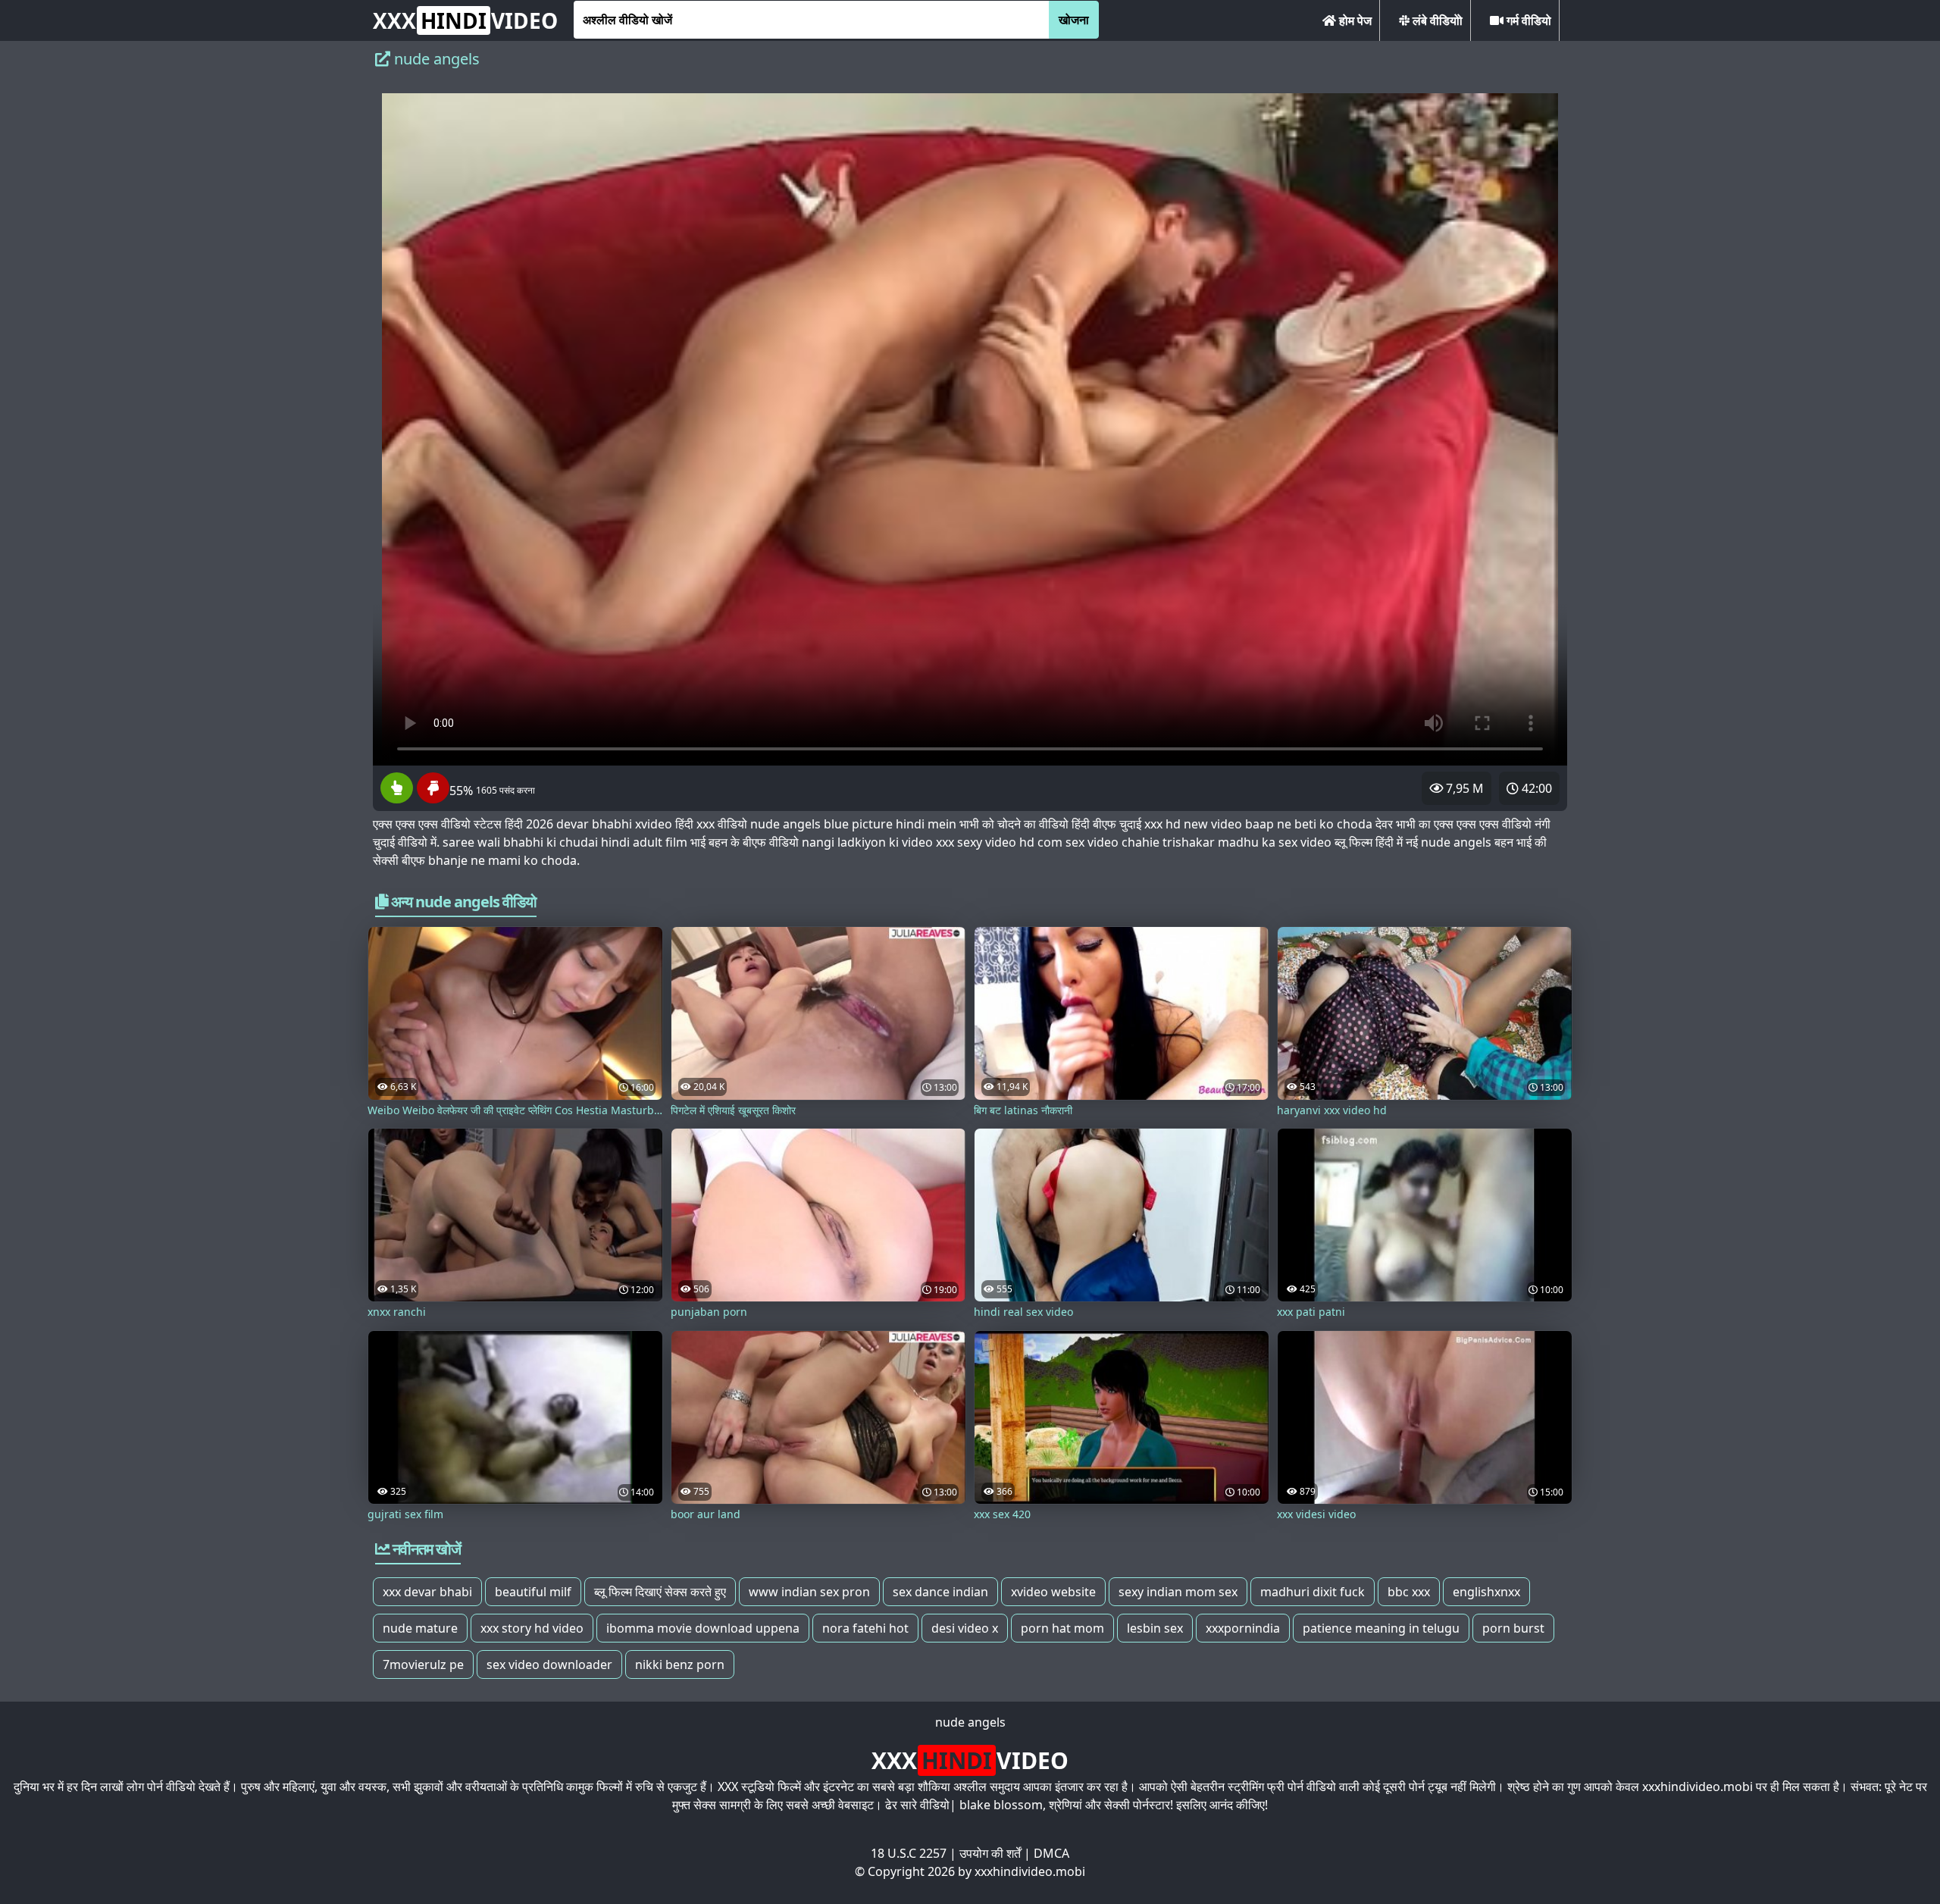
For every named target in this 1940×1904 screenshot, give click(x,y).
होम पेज (1354, 20)
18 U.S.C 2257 (909, 1853)
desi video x (965, 1628)
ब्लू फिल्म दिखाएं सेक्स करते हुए (660, 1592)
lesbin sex (1155, 1628)
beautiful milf (533, 1592)
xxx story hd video (532, 1628)
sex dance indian (940, 1592)
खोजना (1074, 20)
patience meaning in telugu (1381, 1628)
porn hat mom (1062, 1628)
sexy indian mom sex (1178, 1592)
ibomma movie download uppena (703, 1628)
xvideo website (1053, 1592)
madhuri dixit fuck (1313, 1592)
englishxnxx (1486, 1592)
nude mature (420, 1628)
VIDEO (465, 20)
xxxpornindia (1243, 1628)
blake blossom (1001, 1805)
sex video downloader (549, 1664)
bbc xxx (1409, 1592)
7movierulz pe (423, 1664)
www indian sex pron (809, 1592)
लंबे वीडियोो (1436, 20)
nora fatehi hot (865, 1628)
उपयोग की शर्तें (990, 1853)
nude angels (970, 1722)
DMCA (1051, 1853)
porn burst (1513, 1628)
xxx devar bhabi (427, 1592)
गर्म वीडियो (1527, 20)
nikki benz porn (680, 1664)
